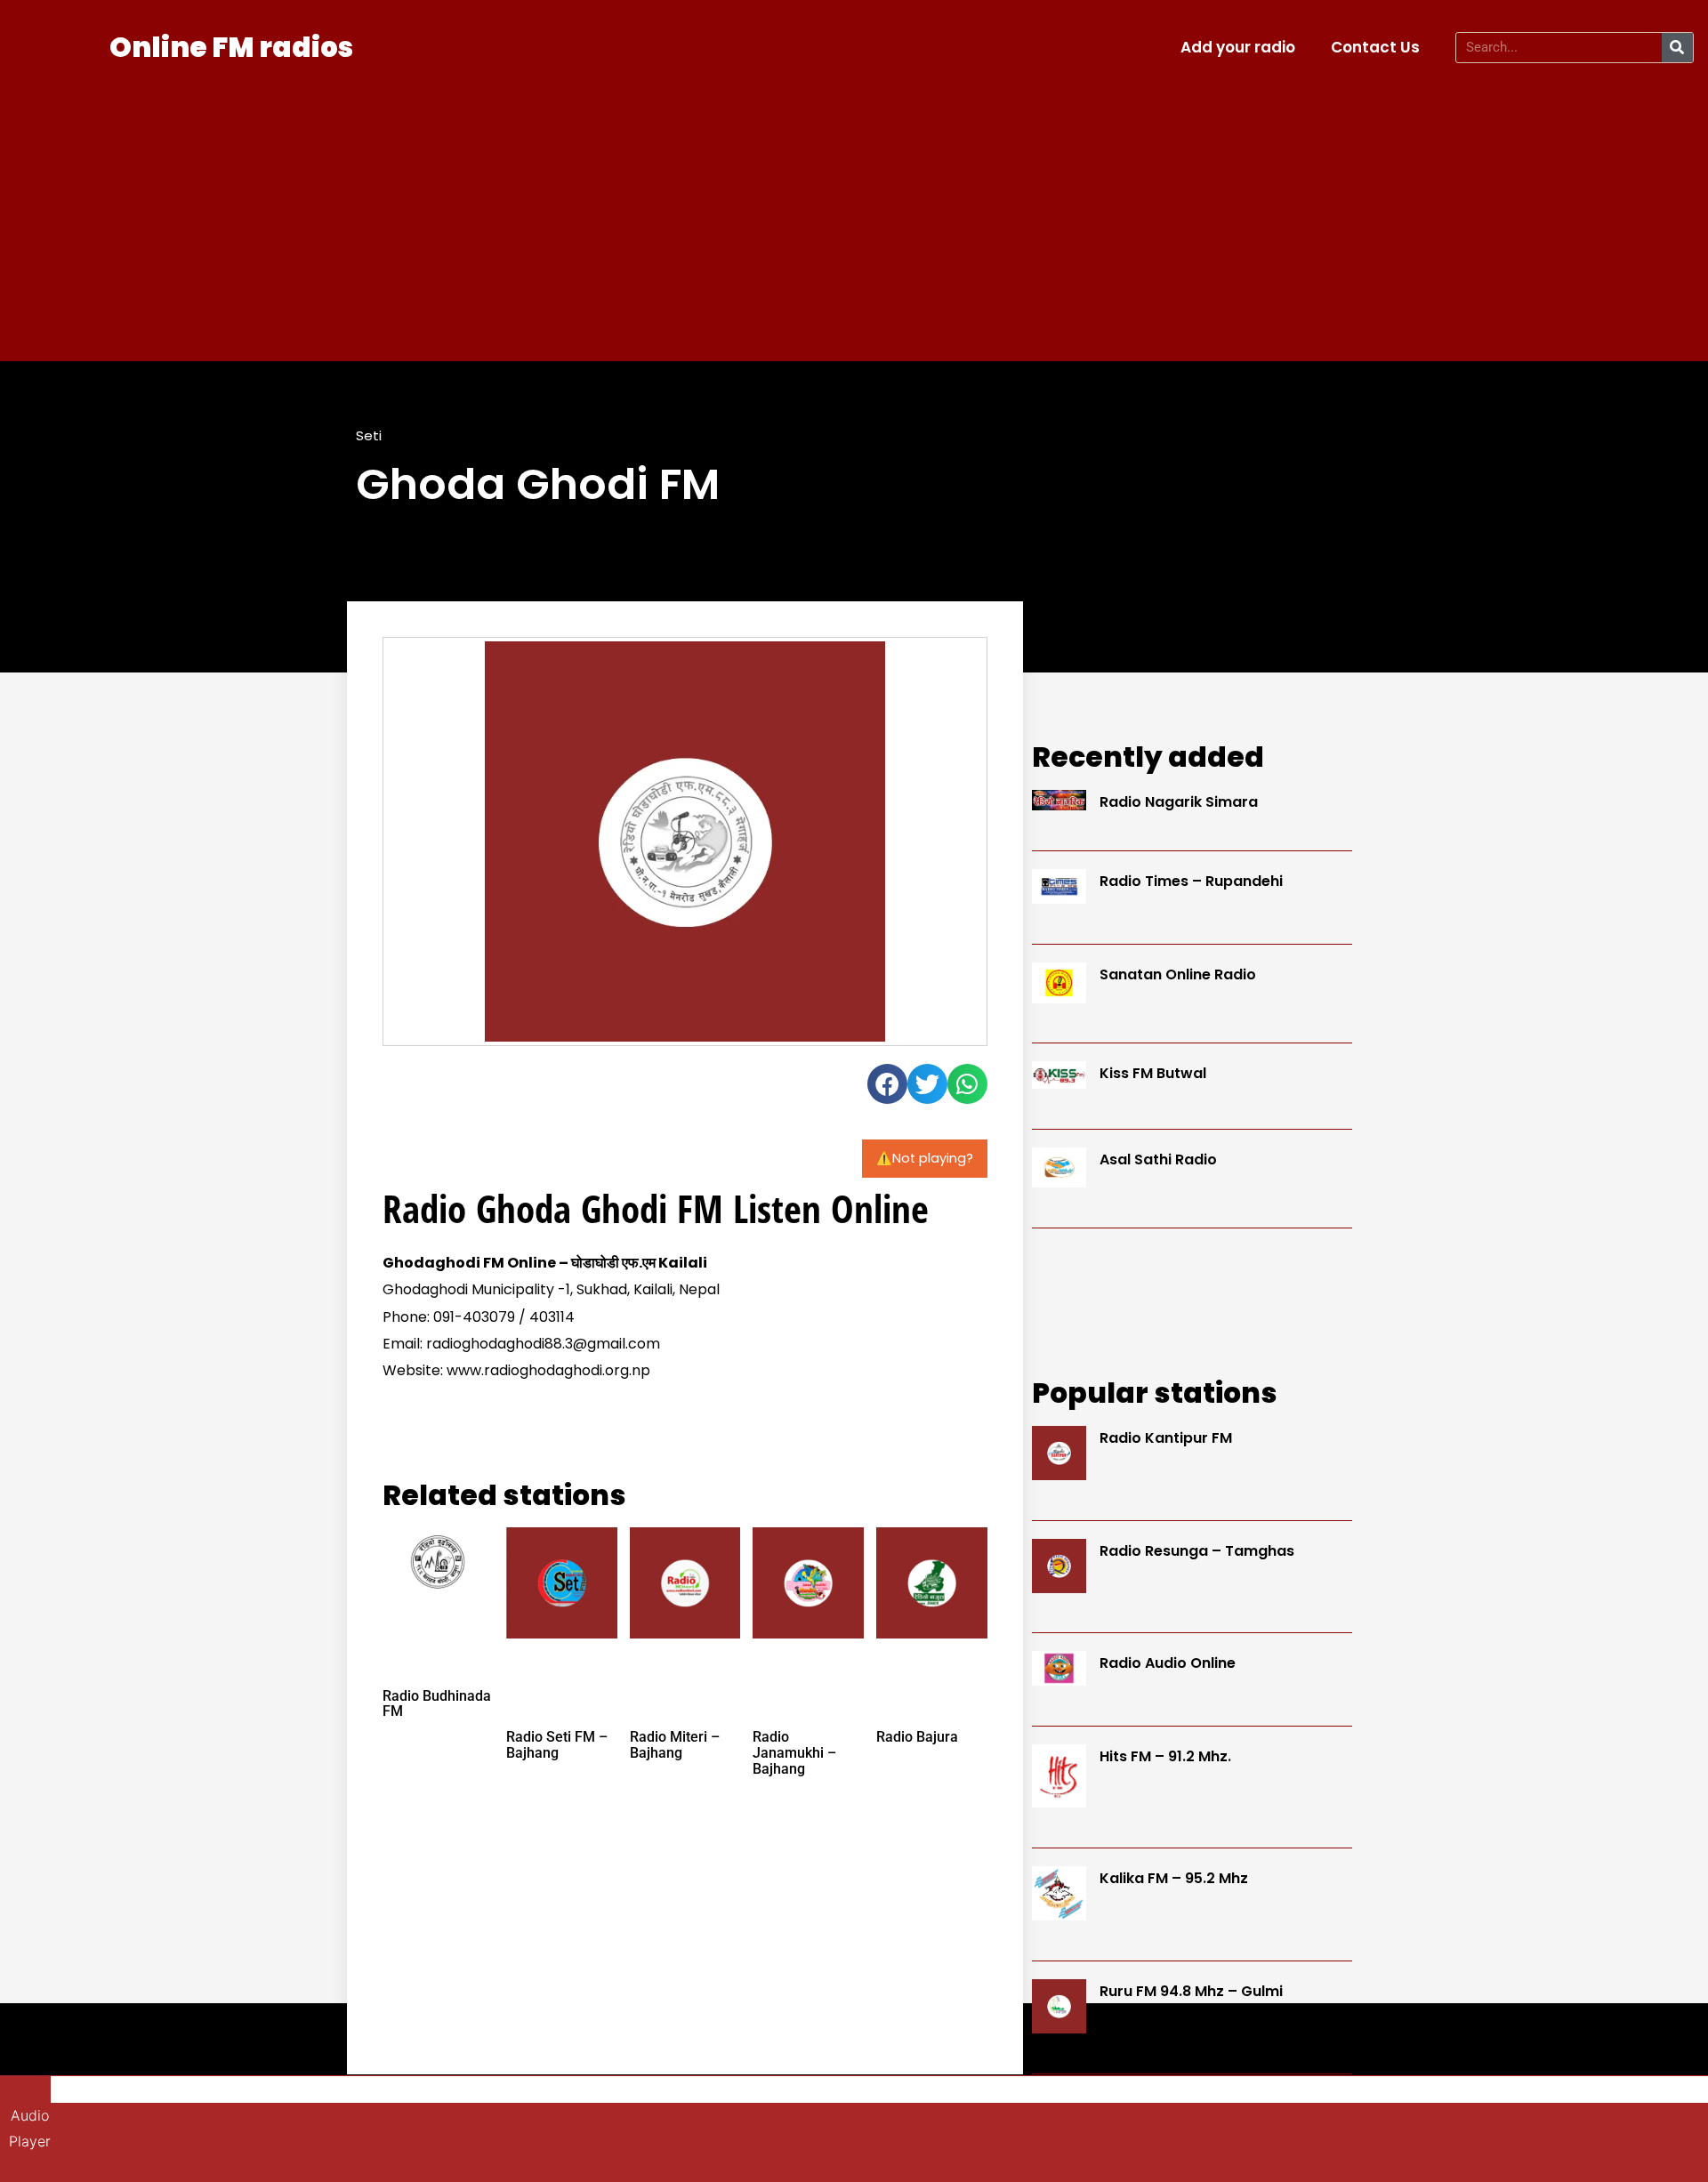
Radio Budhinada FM (437, 1704)
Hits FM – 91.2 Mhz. (1165, 1756)
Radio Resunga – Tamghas (1197, 1551)
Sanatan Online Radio (1178, 974)
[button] (887, 1084)
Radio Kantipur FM (1166, 1438)
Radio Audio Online (1168, 1663)
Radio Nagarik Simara (1179, 802)
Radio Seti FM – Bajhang (557, 1745)
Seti (369, 435)
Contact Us (1375, 47)
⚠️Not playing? (925, 1158)
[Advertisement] (854, 210)
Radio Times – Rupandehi (1191, 881)
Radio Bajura (917, 1737)
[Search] (1677, 48)
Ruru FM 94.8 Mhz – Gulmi (1191, 1991)
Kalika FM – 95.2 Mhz (1174, 1878)
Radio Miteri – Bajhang (675, 1745)
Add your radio (1238, 47)
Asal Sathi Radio (1158, 1159)
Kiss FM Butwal (1153, 1073)
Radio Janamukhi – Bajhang (794, 1752)
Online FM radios (231, 47)
